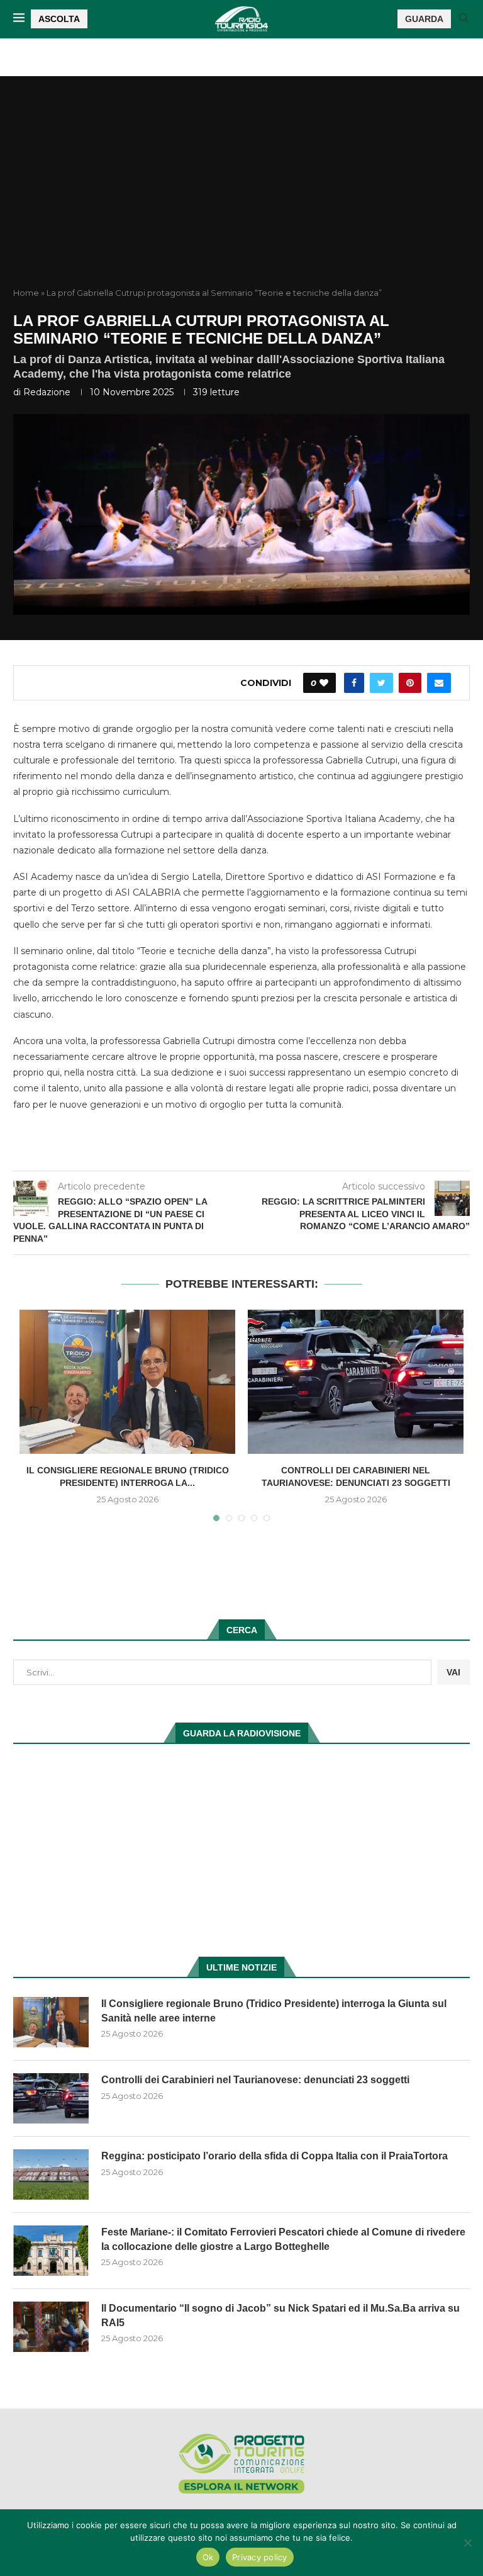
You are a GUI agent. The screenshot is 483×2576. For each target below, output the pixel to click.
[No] (467, 2543)
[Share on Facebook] (354, 683)
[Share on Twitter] (381, 683)
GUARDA (424, 19)
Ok (208, 2557)
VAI (453, 1672)
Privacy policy (260, 2557)
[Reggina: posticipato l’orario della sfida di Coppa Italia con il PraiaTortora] (51, 2174)
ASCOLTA (59, 19)
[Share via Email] (439, 683)
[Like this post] (324, 683)
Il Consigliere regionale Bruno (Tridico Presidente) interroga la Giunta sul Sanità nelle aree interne (274, 2011)
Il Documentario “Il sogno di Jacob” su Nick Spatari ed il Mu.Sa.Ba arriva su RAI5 (280, 2315)
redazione (47, 392)
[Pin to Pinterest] (410, 683)
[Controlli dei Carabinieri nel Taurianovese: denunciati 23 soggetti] (356, 1382)
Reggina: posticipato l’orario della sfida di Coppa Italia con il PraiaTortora (275, 2156)
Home (26, 293)
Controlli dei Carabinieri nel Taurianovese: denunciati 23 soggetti (255, 2080)
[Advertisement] (241, 193)
